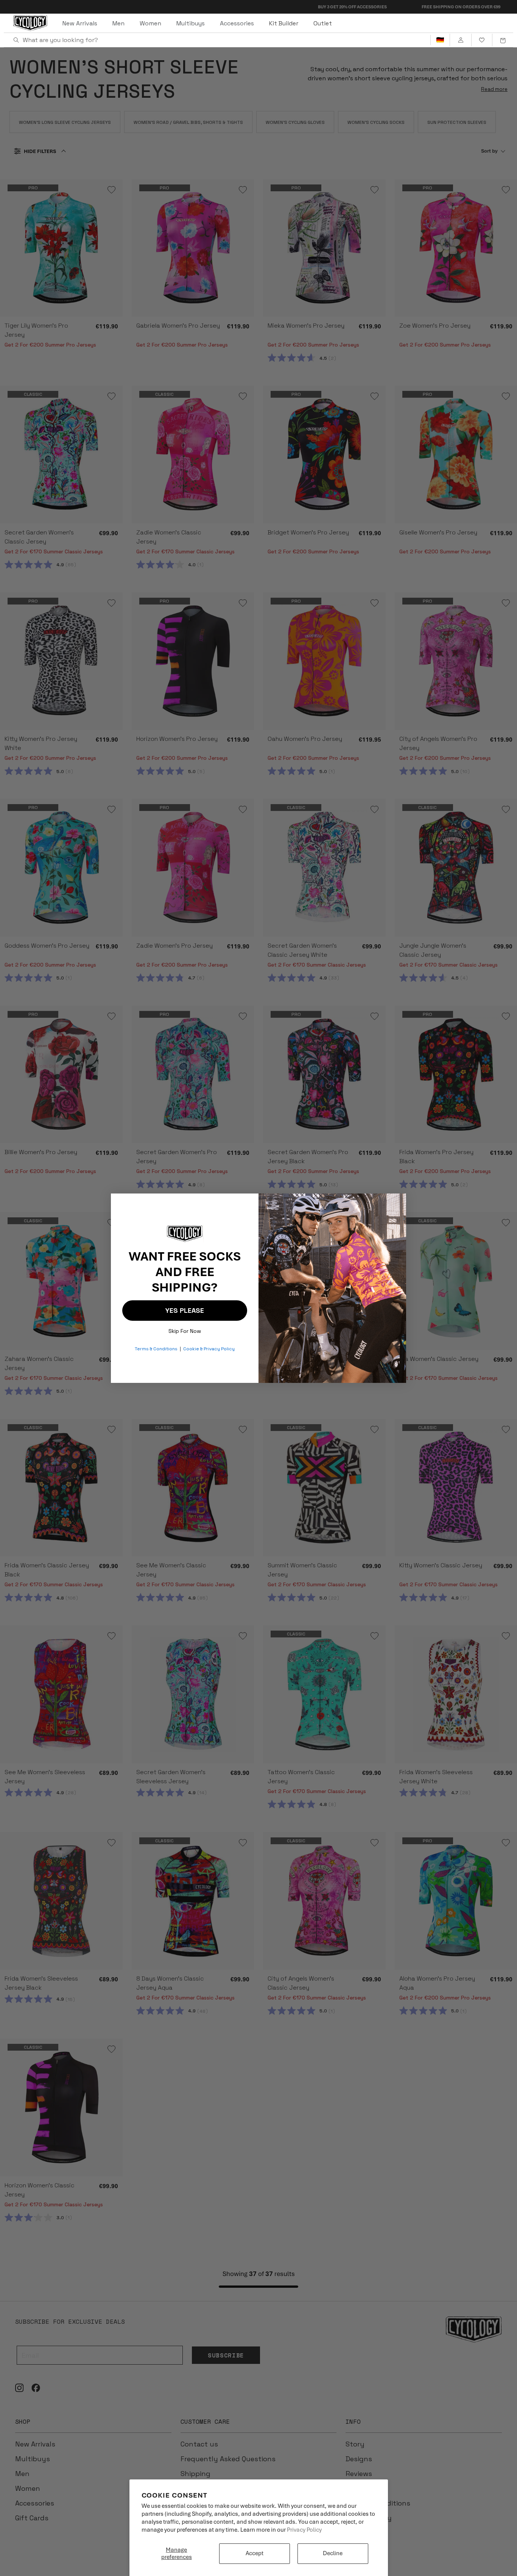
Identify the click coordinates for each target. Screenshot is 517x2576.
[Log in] (460, 40)
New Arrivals (80, 23)
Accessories (237, 23)
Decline (333, 2553)
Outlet (323, 23)
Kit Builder (284, 23)
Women (150, 23)
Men (118, 23)
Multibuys (191, 23)
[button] (503, 40)
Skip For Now (185, 1329)
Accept (255, 2553)
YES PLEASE (185, 1310)
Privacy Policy (304, 2530)
